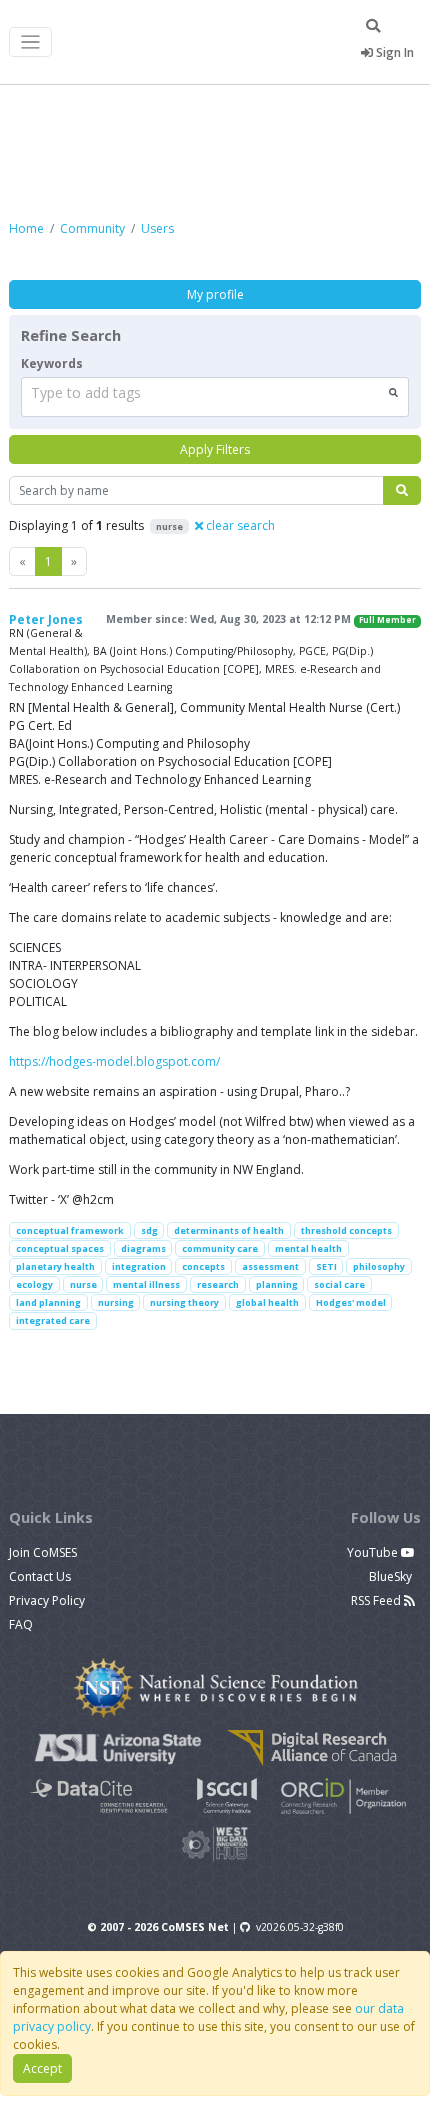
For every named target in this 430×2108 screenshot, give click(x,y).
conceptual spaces (60, 1248)
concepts (203, 1266)
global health (267, 1302)
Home (26, 228)
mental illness (146, 1284)
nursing (116, 1302)
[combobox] (215, 397)
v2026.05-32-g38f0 (300, 1927)
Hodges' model (351, 1302)
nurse (83, 1284)
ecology (34, 1284)
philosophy (379, 1266)
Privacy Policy (47, 1600)
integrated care (53, 1320)
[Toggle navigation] (30, 42)
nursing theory (184, 1302)
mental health (308, 1248)
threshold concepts (346, 1230)
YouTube (374, 1552)
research (218, 1284)
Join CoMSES (43, 1552)
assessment (270, 1266)
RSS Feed (377, 1600)
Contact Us (40, 1576)
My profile (215, 294)
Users (157, 228)
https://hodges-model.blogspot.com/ (114, 1061)
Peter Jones (46, 619)
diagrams (143, 1248)
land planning (48, 1302)
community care (220, 1248)
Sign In (393, 52)
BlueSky (392, 1576)
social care (339, 1284)
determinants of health (229, 1230)
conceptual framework (70, 1230)
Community (92, 228)
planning (277, 1284)
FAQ (21, 1624)
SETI (326, 1266)
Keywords (52, 363)
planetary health (55, 1266)
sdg (149, 1230)
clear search (239, 525)
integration (139, 1266)
